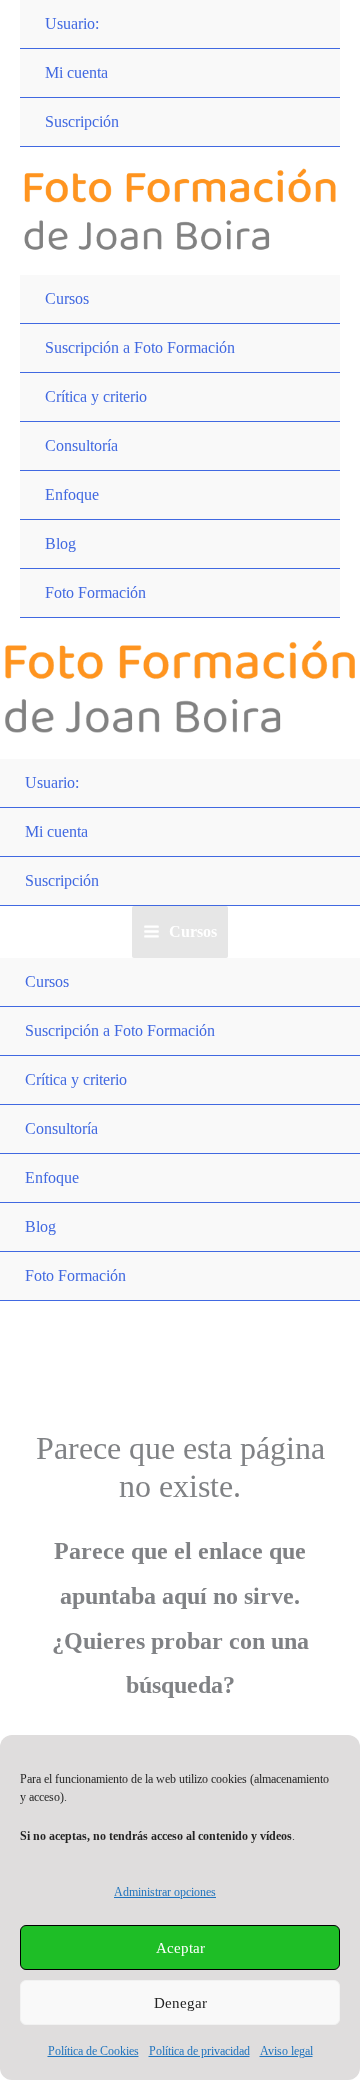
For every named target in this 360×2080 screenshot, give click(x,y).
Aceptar (180, 1948)
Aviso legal (286, 2051)
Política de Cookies (93, 2051)
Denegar (180, 2003)
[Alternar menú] (304, 276)
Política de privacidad (199, 2051)
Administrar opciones (165, 1892)
